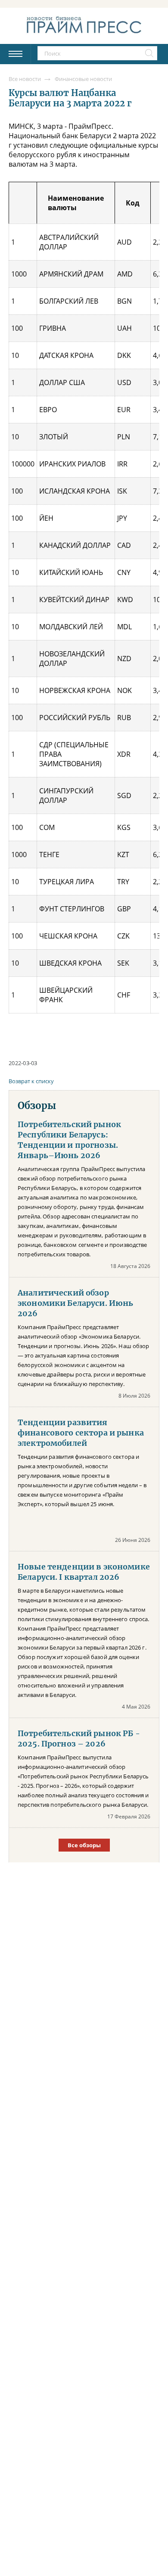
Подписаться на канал (84, 1320)
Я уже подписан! (84, 1344)
